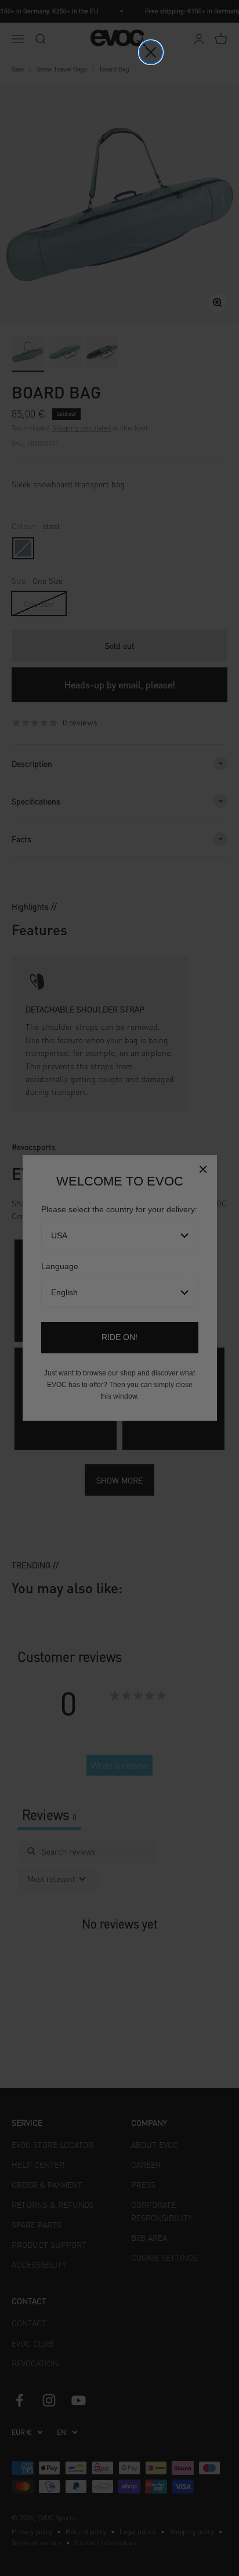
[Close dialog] (151, 52)
